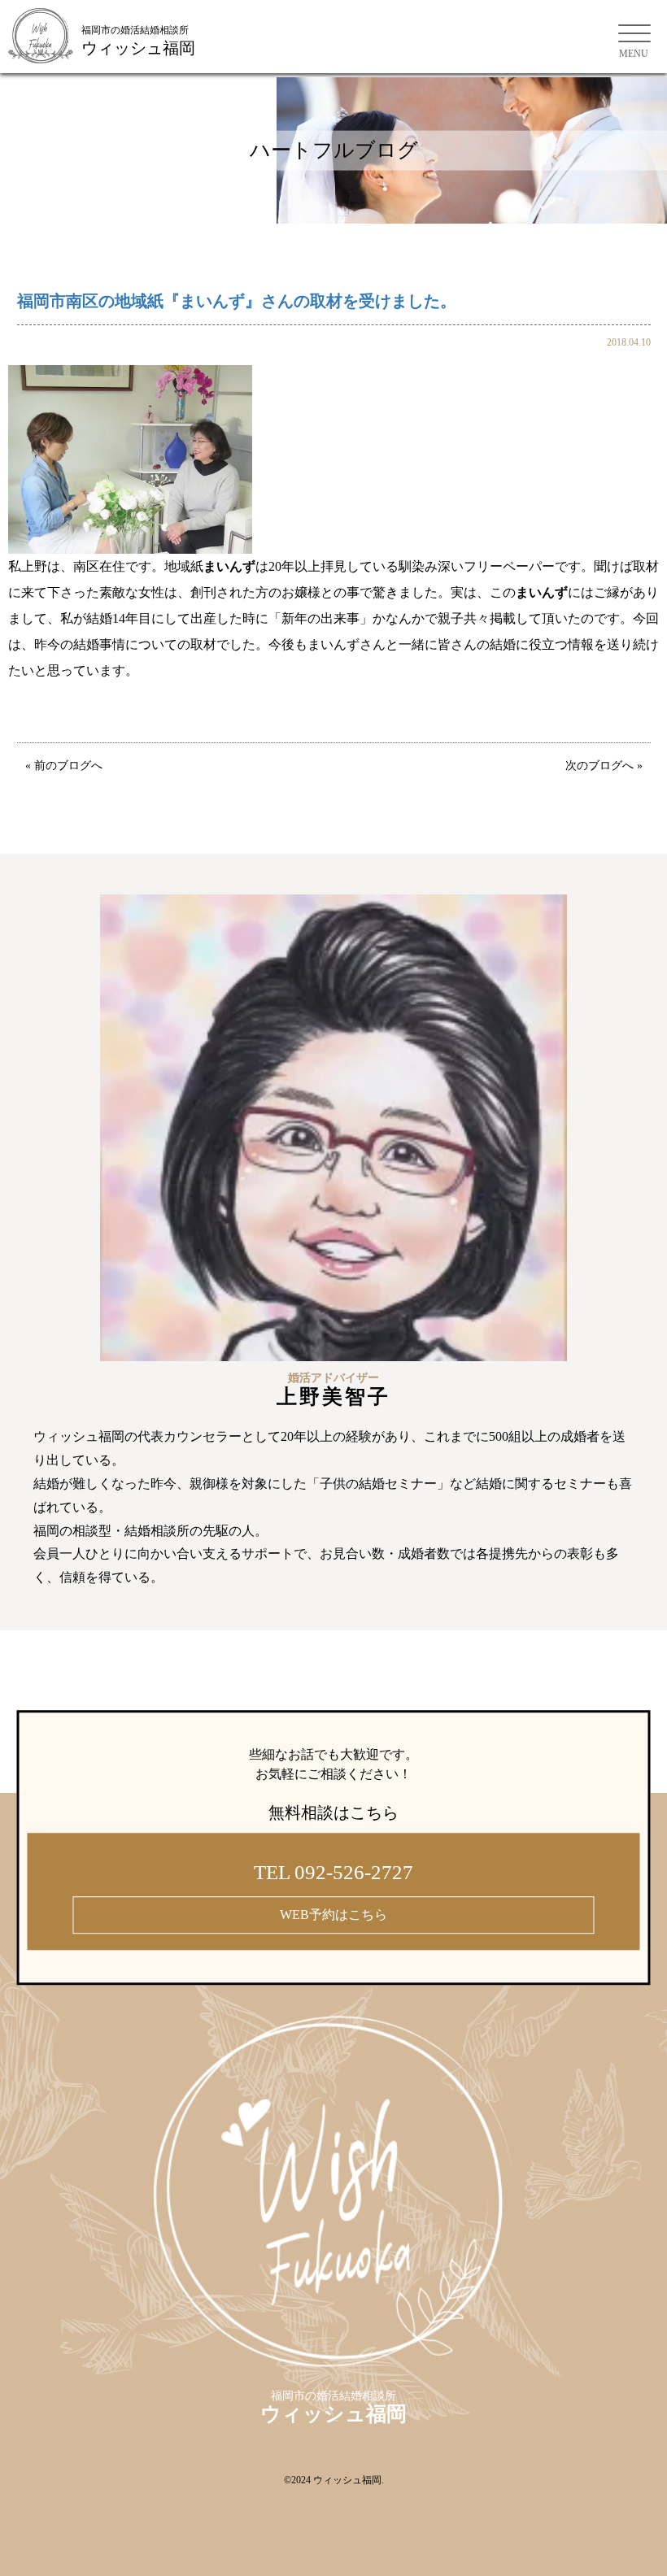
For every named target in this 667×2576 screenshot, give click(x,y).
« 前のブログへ (64, 766)
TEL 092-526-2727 (333, 1873)
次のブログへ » (604, 766)
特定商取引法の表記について (106, 1672)
